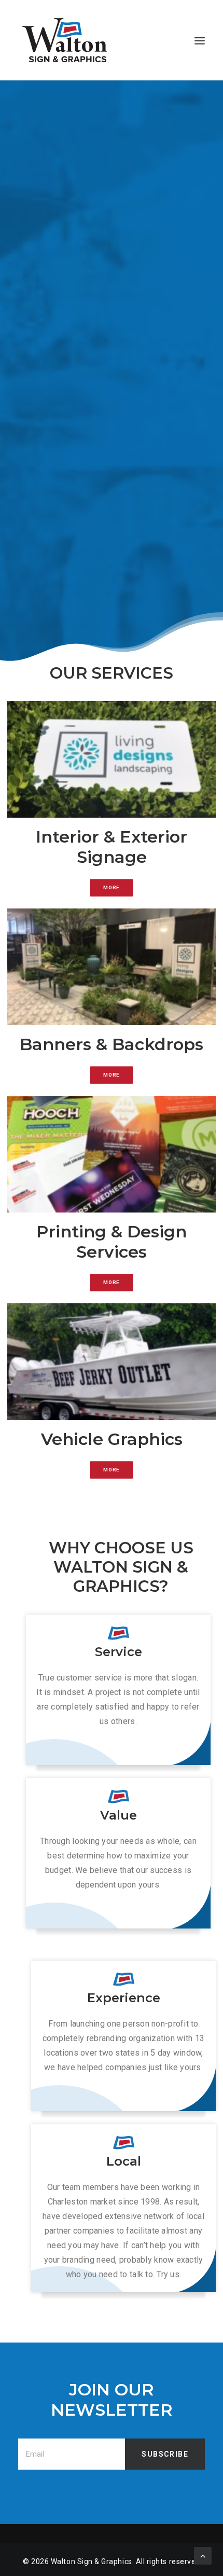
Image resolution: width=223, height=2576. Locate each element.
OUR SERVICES (112, 264)
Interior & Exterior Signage (112, 846)
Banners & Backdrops (112, 1044)
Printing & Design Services (112, 1241)
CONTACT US (112, 298)
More (112, 887)
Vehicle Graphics (112, 1439)
